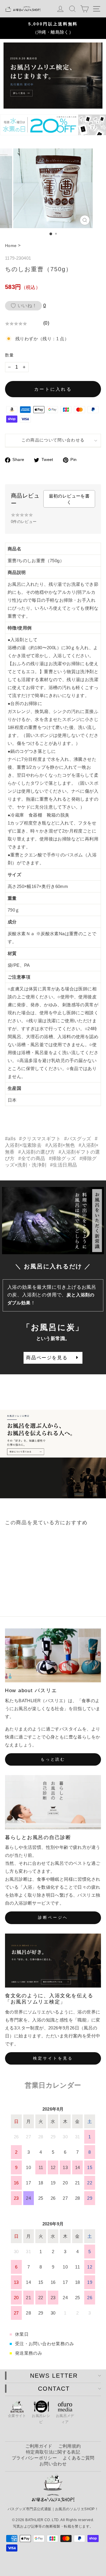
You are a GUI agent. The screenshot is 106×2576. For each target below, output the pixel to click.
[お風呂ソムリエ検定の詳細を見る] (53, 76)
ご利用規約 (70, 2446)
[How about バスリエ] (53, 1655)
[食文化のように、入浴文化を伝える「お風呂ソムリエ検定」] (53, 1961)
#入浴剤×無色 (60, 1145)
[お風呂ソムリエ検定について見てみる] (53, 1454)
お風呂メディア (65, 2419)
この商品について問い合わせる (53, 440)
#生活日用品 (63, 1165)
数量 (9, 355)
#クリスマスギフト (40, 1139)
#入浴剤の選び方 (37, 1152)
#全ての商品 (32, 1158)
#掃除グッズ (62, 1158)
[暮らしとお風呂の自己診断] (53, 1802)
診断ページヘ (53, 1917)
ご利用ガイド (39, 2446)
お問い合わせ (53, 2464)
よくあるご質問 (78, 2458)
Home (11, 246)
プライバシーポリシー (34, 2458)
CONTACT (54, 2389)
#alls (10, 1139)
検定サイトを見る (53, 2058)
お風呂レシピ (41, 2419)
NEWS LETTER (54, 2376)
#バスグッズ (78, 1139)
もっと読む (53, 1759)
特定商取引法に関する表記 (53, 2452)
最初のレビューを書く (69, 499)
